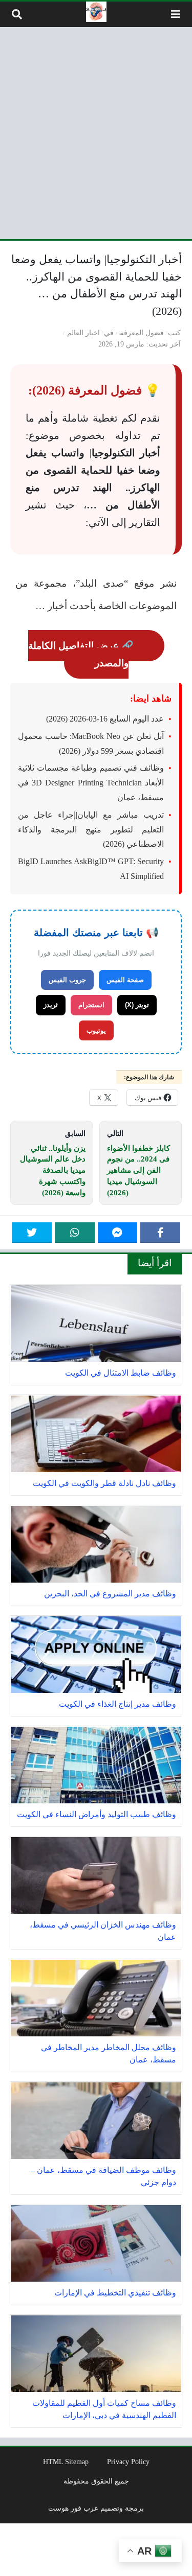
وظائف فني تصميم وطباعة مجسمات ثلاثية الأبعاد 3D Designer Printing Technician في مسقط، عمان (91, 783)
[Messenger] (118, 1233)
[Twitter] (32, 1233)
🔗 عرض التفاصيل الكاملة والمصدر (81, 654)
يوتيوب (96, 1030)
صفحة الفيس (125, 980)
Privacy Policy (128, 2462)
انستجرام (91, 1005)
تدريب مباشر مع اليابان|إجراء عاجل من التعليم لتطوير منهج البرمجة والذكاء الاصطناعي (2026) (91, 830)
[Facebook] (160, 1233)
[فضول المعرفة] (96, 12)
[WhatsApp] (75, 1233)
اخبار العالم (83, 333)
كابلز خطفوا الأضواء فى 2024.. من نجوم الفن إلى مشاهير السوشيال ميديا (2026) (138, 1170)
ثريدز (51, 1005)
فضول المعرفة (142, 333)
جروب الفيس (67, 980)
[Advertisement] (96, 133)
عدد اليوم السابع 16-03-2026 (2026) (105, 719)
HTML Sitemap (66, 2462)
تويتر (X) (137, 1005)
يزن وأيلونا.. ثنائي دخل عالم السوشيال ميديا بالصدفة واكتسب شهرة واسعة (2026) (53, 1170)
